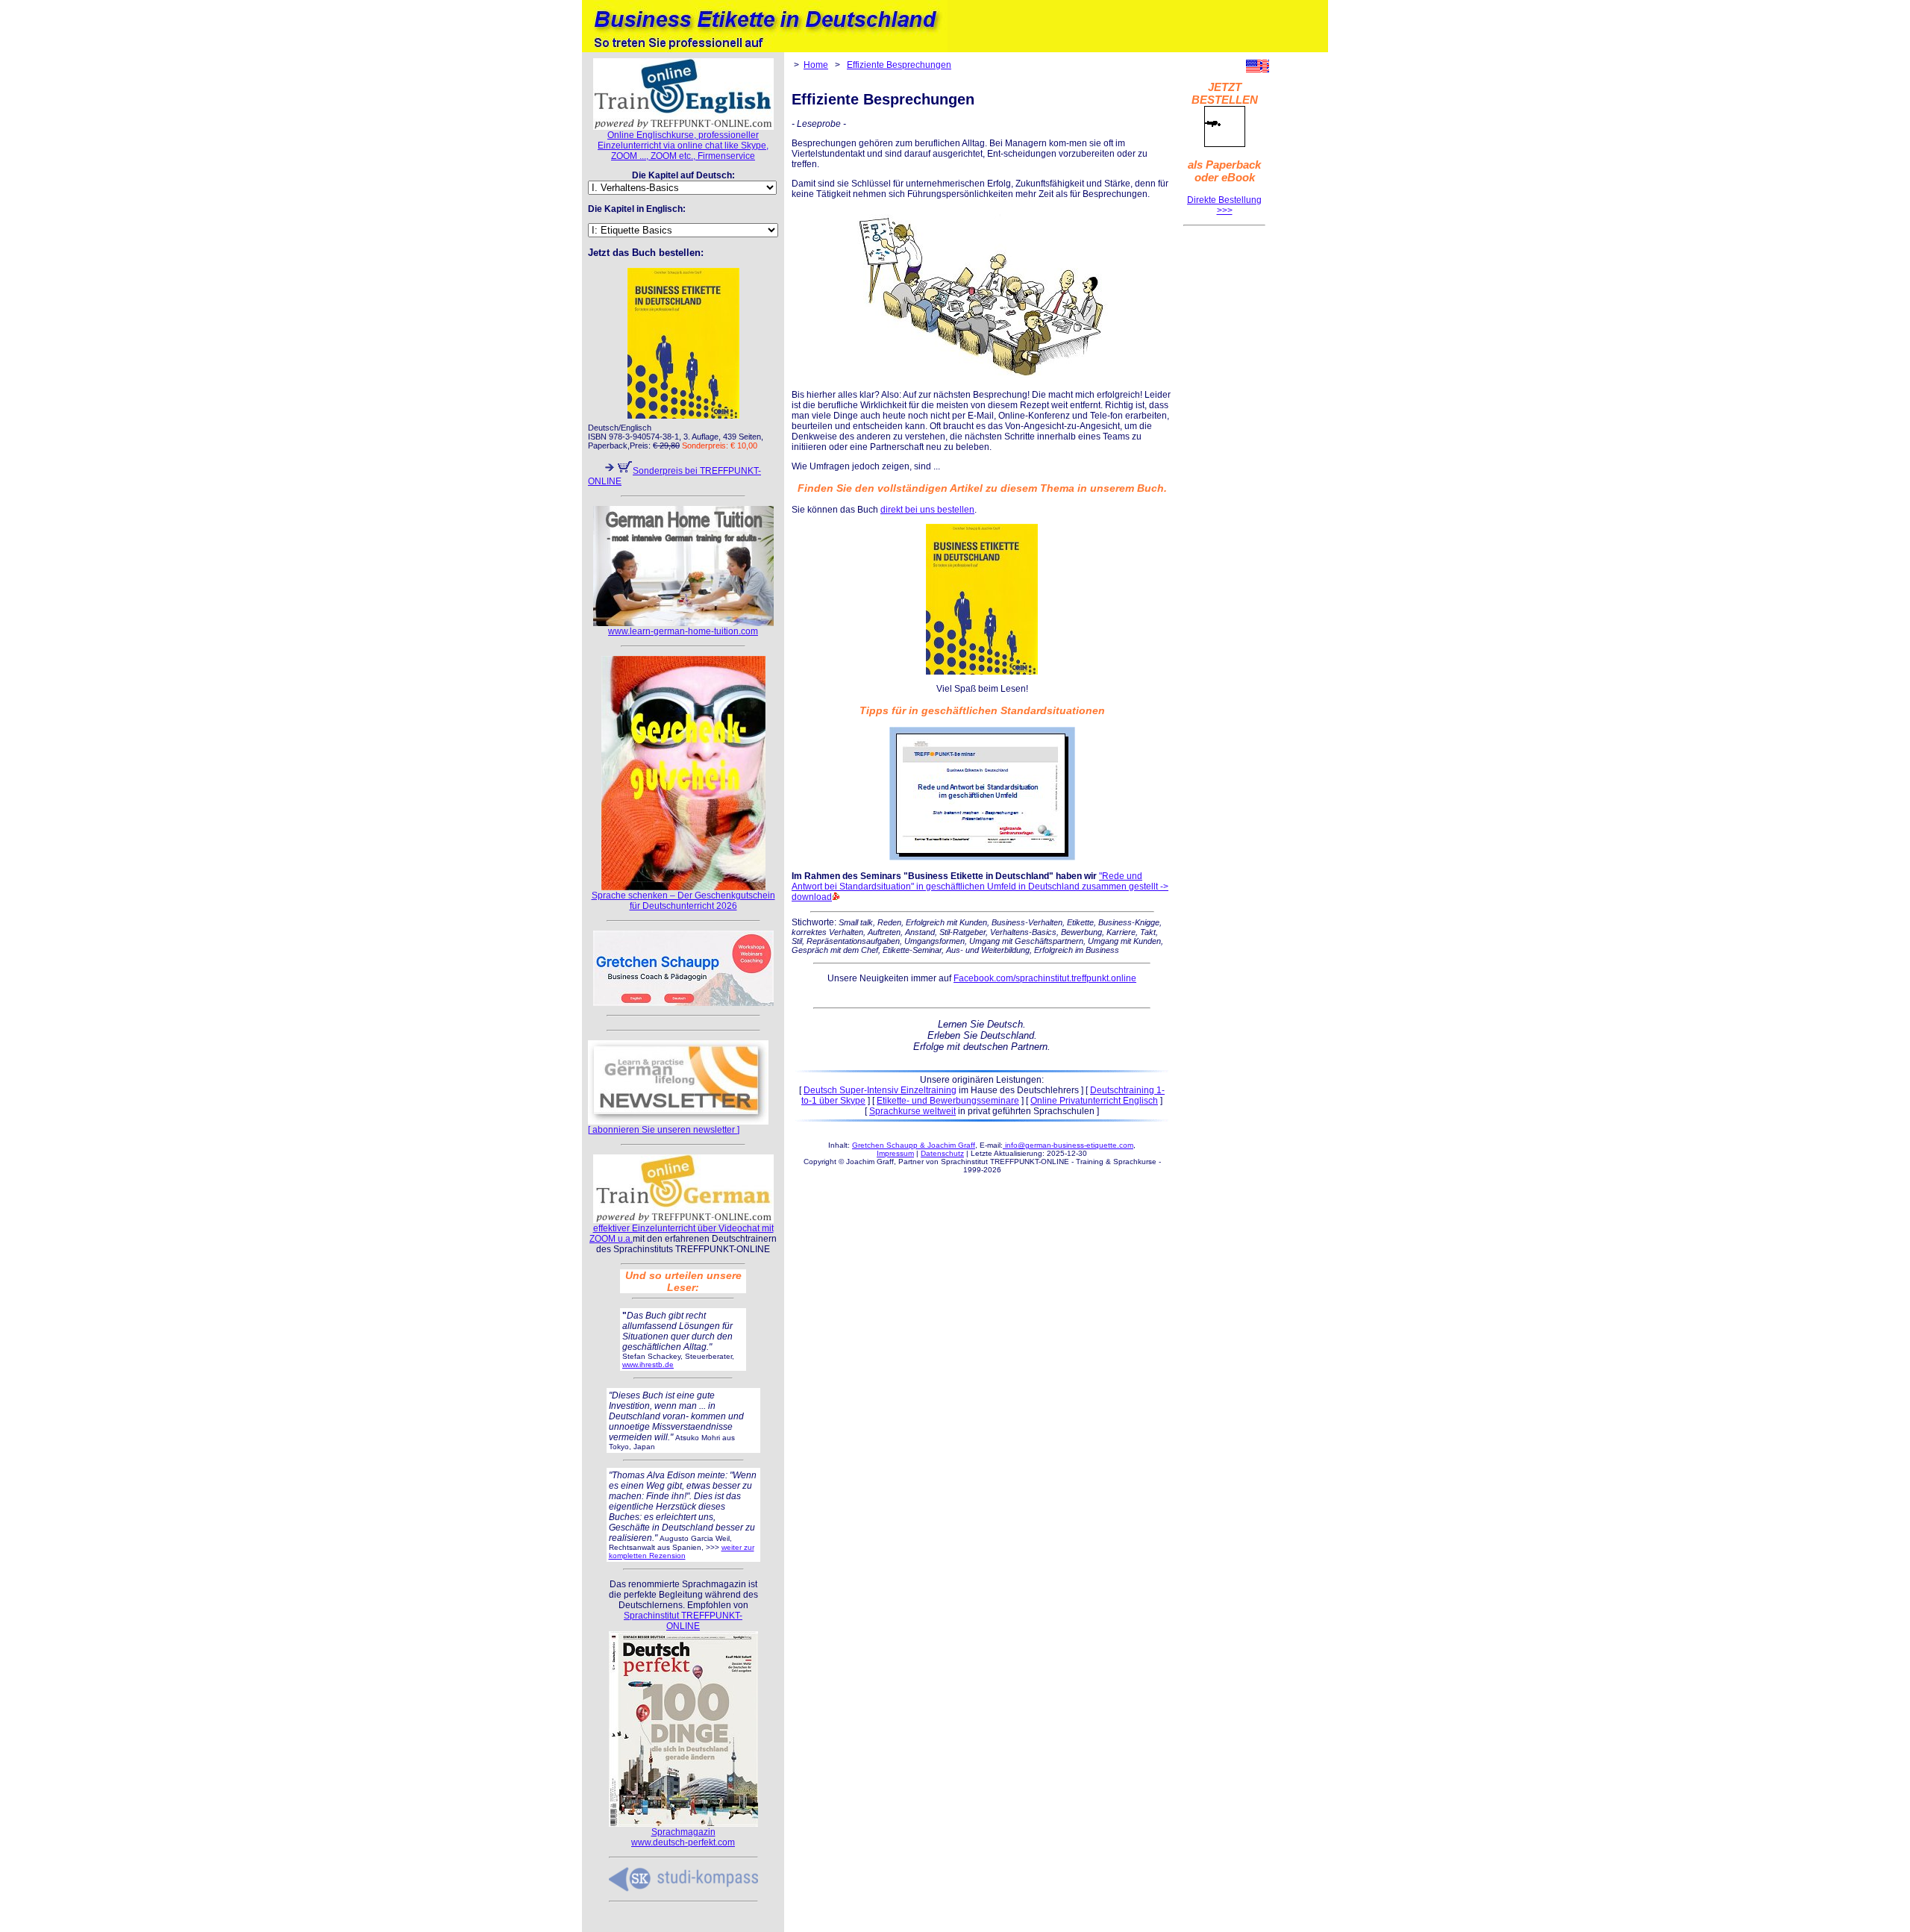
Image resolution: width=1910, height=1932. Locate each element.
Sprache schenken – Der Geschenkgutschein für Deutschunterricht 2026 (683, 901)
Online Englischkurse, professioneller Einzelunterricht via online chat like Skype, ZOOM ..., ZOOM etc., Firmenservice (683, 146)
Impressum (895, 1153)
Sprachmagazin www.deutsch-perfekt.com (683, 1837)
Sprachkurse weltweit (912, 1111)
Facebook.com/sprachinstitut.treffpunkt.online (1045, 978)
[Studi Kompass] (683, 1889)
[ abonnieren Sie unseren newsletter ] (664, 1130)
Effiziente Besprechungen (899, 65)
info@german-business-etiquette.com (1068, 1145)
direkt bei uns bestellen (927, 510)
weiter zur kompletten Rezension (682, 1551)
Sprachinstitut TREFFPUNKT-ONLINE (683, 1621)
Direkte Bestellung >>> (1224, 205)
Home (816, 65)
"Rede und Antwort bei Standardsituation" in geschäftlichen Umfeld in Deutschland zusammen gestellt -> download (980, 887)
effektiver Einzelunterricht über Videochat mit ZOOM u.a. (682, 1234)
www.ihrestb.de (648, 1364)
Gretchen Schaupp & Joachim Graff (914, 1145)
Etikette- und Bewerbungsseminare (948, 1101)
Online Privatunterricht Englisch (1094, 1101)
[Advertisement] (1224, 459)
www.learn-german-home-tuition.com (683, 631)
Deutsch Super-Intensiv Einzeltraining (880, 1090)
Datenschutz (942, 1153)
